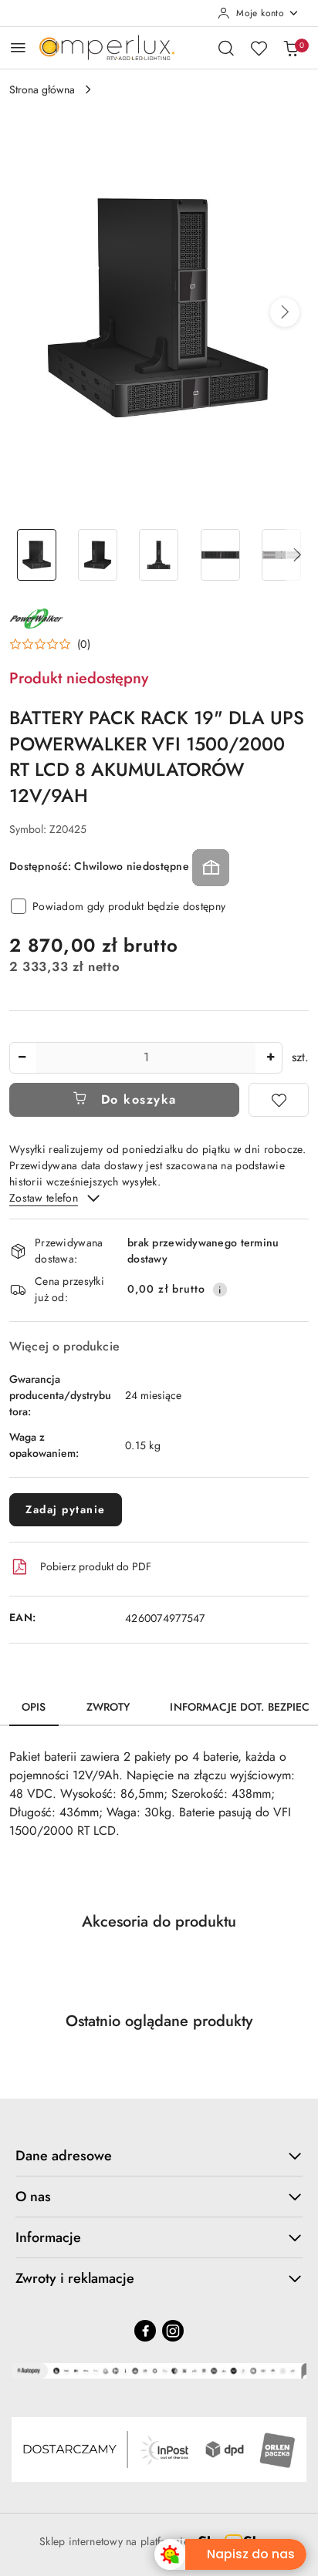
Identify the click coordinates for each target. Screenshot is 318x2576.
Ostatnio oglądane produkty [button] (159, 2021)
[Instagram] (173, 2331)
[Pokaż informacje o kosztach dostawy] (220, 1290)
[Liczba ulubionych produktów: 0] (259, 48)
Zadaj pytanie (66, 1509)
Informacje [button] (48, 2237)
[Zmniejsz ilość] (22, 1058)
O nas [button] (33, 2197)
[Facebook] (145, 2331)
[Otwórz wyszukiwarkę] (226, 48)
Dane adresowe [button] (64, 2156)
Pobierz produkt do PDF (96, 1566)
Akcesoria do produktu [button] (159, 1922)
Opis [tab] (34, 1707)
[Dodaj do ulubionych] (279, 1100)
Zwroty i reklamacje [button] (75, 2278)
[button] (285, 312)
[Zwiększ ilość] (270, 1058)
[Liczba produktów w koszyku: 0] (291, 48)
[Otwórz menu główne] (18, 47)
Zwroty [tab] (108, 1707)
